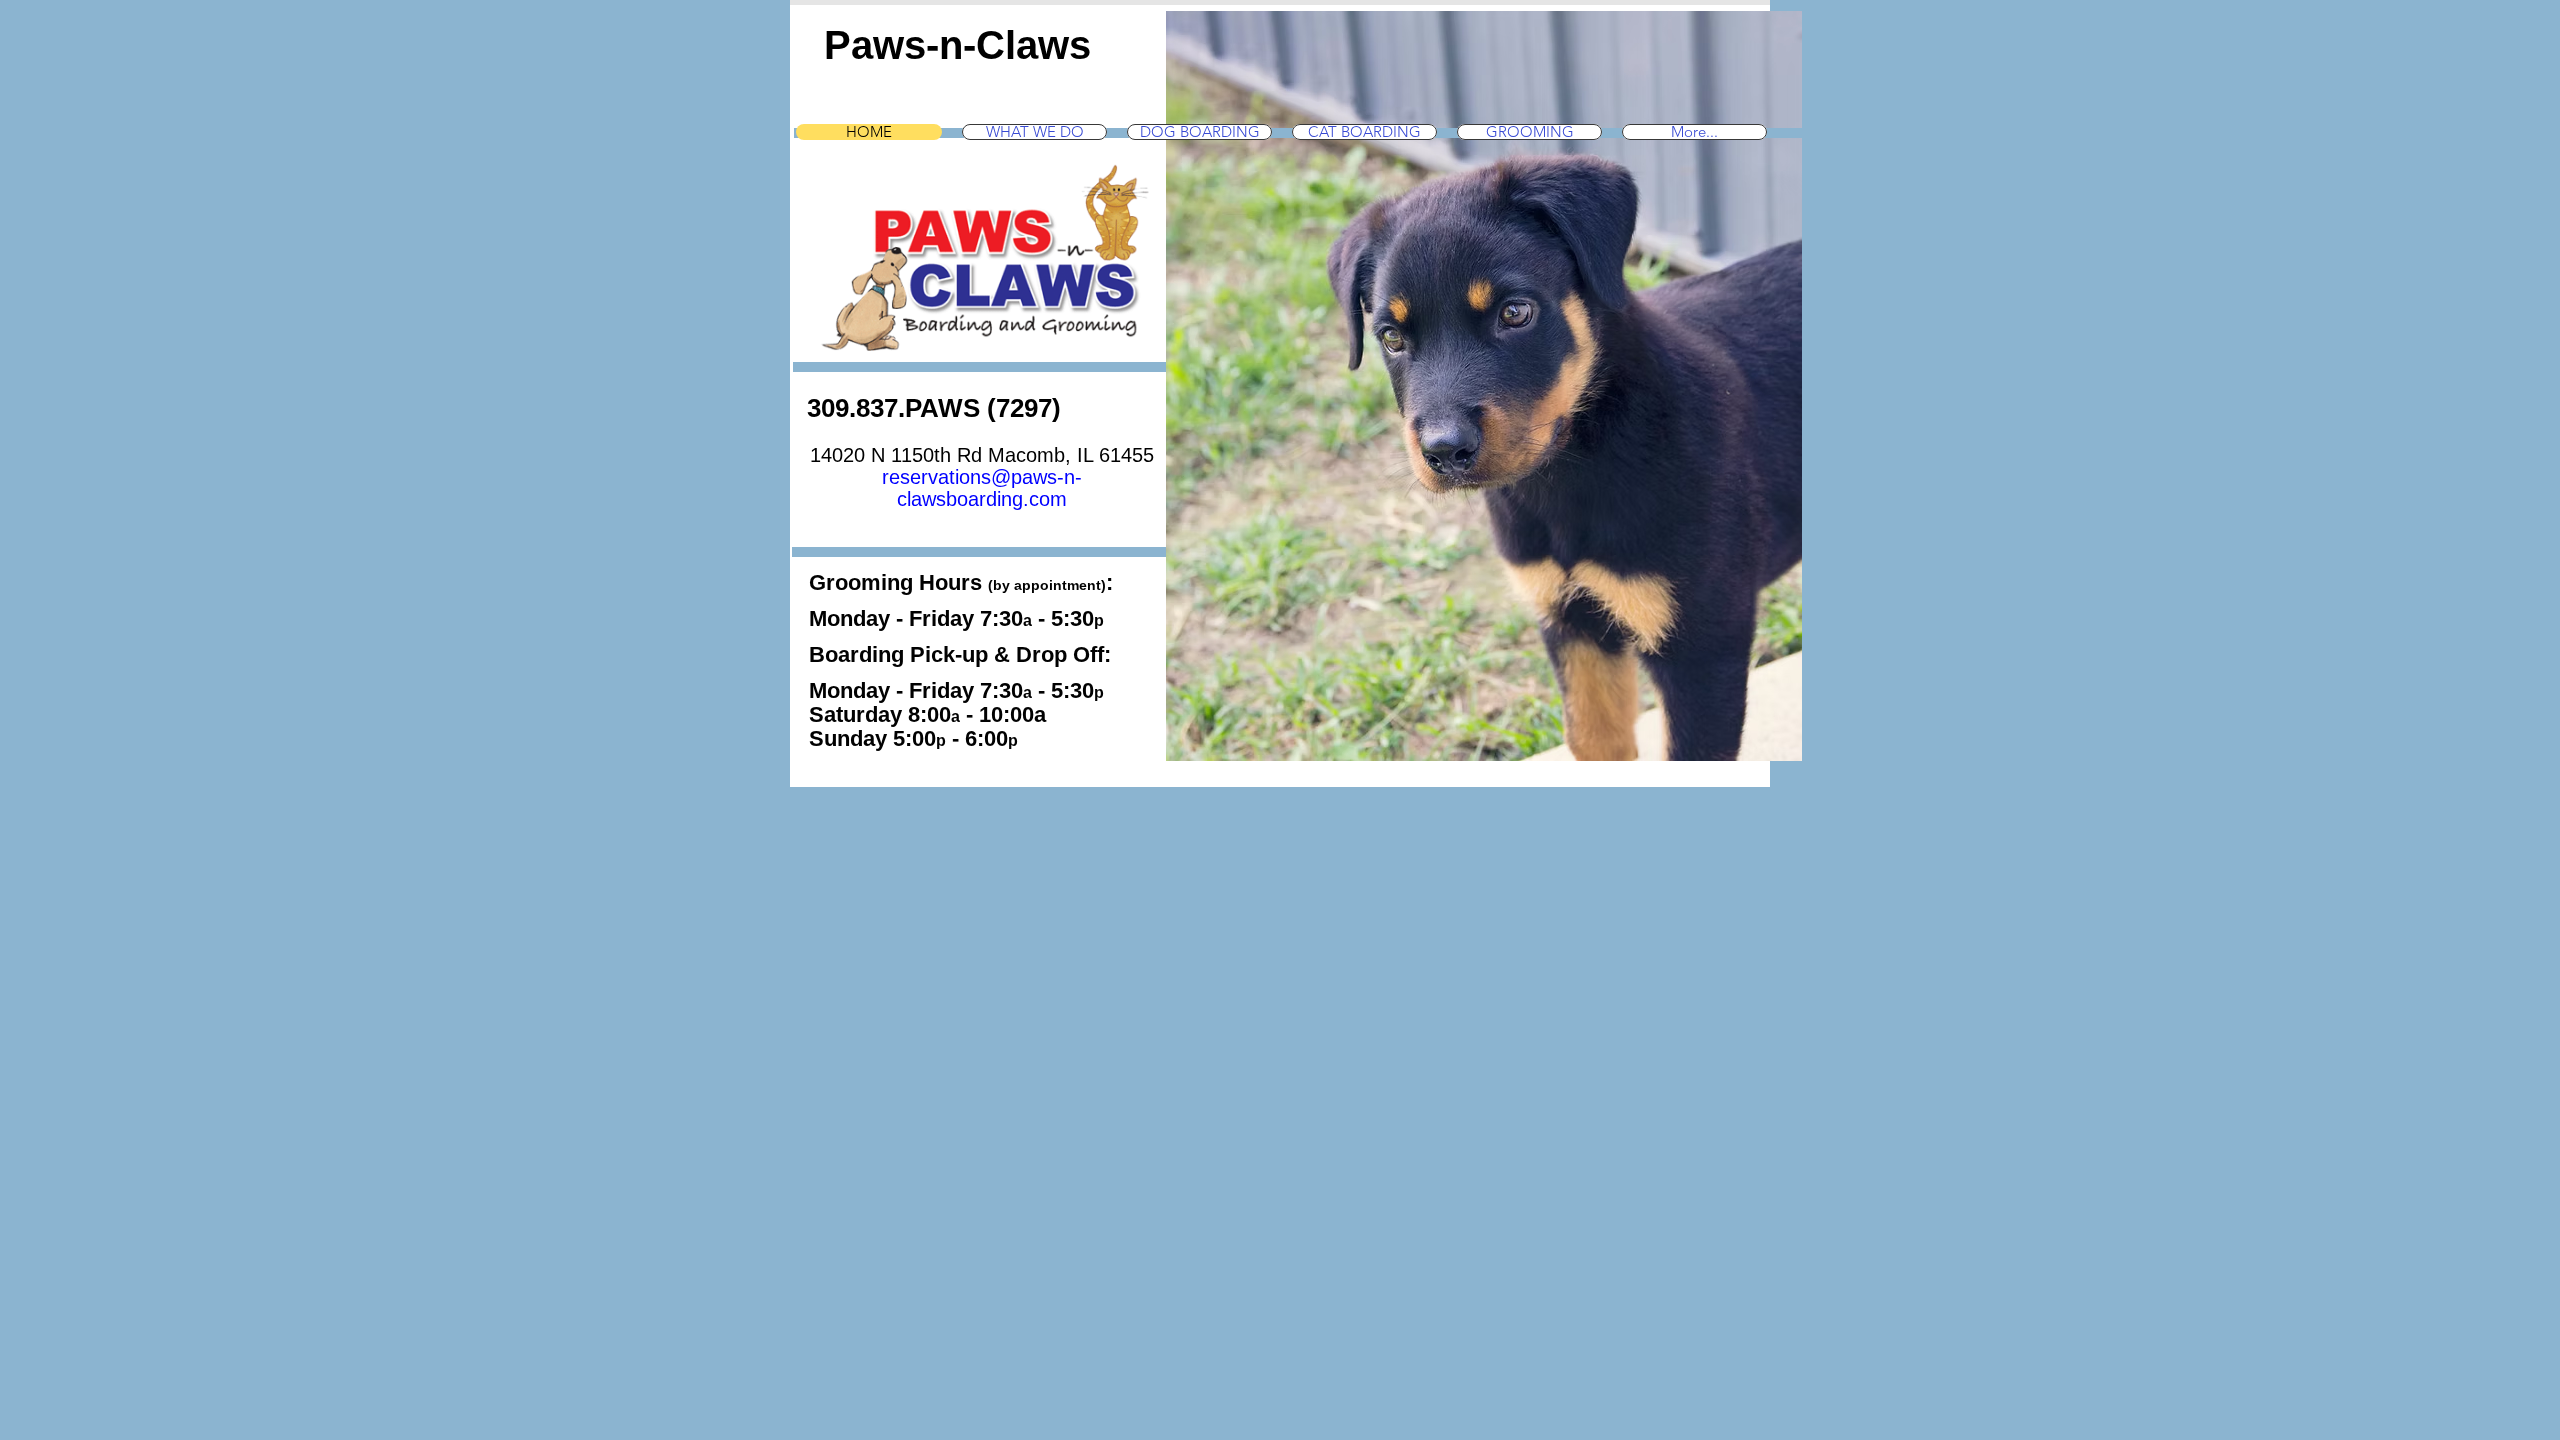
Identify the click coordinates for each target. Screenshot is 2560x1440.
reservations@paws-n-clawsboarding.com (982, 488)
